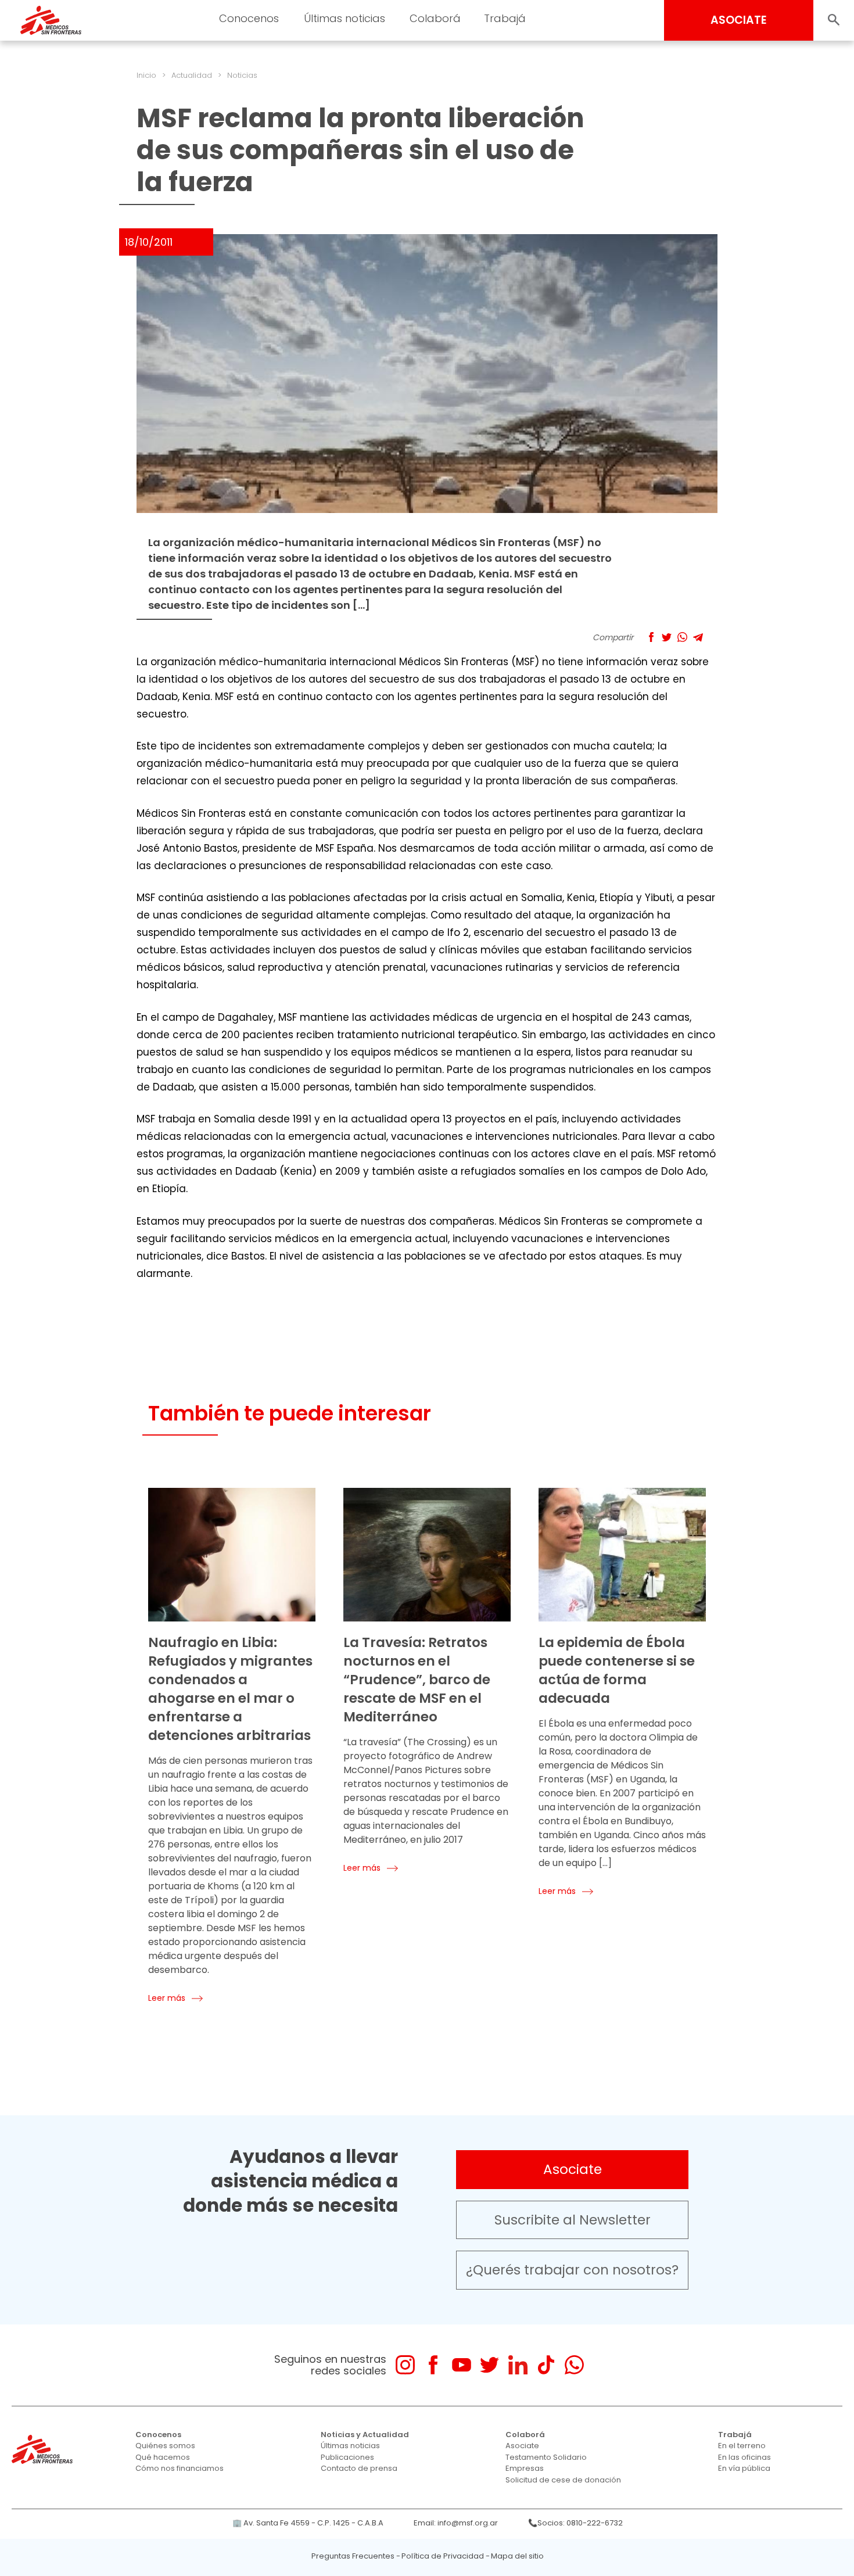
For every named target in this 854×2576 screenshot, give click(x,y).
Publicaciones (347, 2457)
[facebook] (433, 2365)
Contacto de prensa (359, 2468)
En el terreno (742, 2446)
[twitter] (489, 2365)
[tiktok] (546, 2365)
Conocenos (158, 2435)
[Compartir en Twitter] (667, 637)
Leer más (167, 1998)
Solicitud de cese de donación (563, 2480)
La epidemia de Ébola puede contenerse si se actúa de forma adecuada (617, 1670)
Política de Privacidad (443, 2556)
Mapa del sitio (517, 2556)
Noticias (242, 75)
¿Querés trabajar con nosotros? (572, 2270)
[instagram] (405, 2365)
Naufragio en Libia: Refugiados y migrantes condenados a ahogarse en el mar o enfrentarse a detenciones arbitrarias (230, 1689)
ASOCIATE (739, 20)
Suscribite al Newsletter (573, 2220)
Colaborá (525, 2435)
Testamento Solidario (546, 2457)
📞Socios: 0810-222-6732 (575, 2523)
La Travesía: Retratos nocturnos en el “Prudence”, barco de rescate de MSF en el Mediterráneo (417, 1680)
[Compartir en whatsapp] (682, 637)
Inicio (146, 75)
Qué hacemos (163, 2457)
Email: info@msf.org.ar (456, 2523)
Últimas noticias (350, 2446)
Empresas (525, 2468)
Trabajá (735, 2435)
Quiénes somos (165, 2446)
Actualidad (192, 75)
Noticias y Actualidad (365, 2435)
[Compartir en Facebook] (651, 637)
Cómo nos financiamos (180, 2468)
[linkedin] (518, 2365)
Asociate (573, 2169)
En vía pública (744, 2468)
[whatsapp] (574, 2365)
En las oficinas (744, 2457)
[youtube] (462, 2365)
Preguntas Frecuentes (353, 2556)
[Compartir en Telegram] (698, 637)
